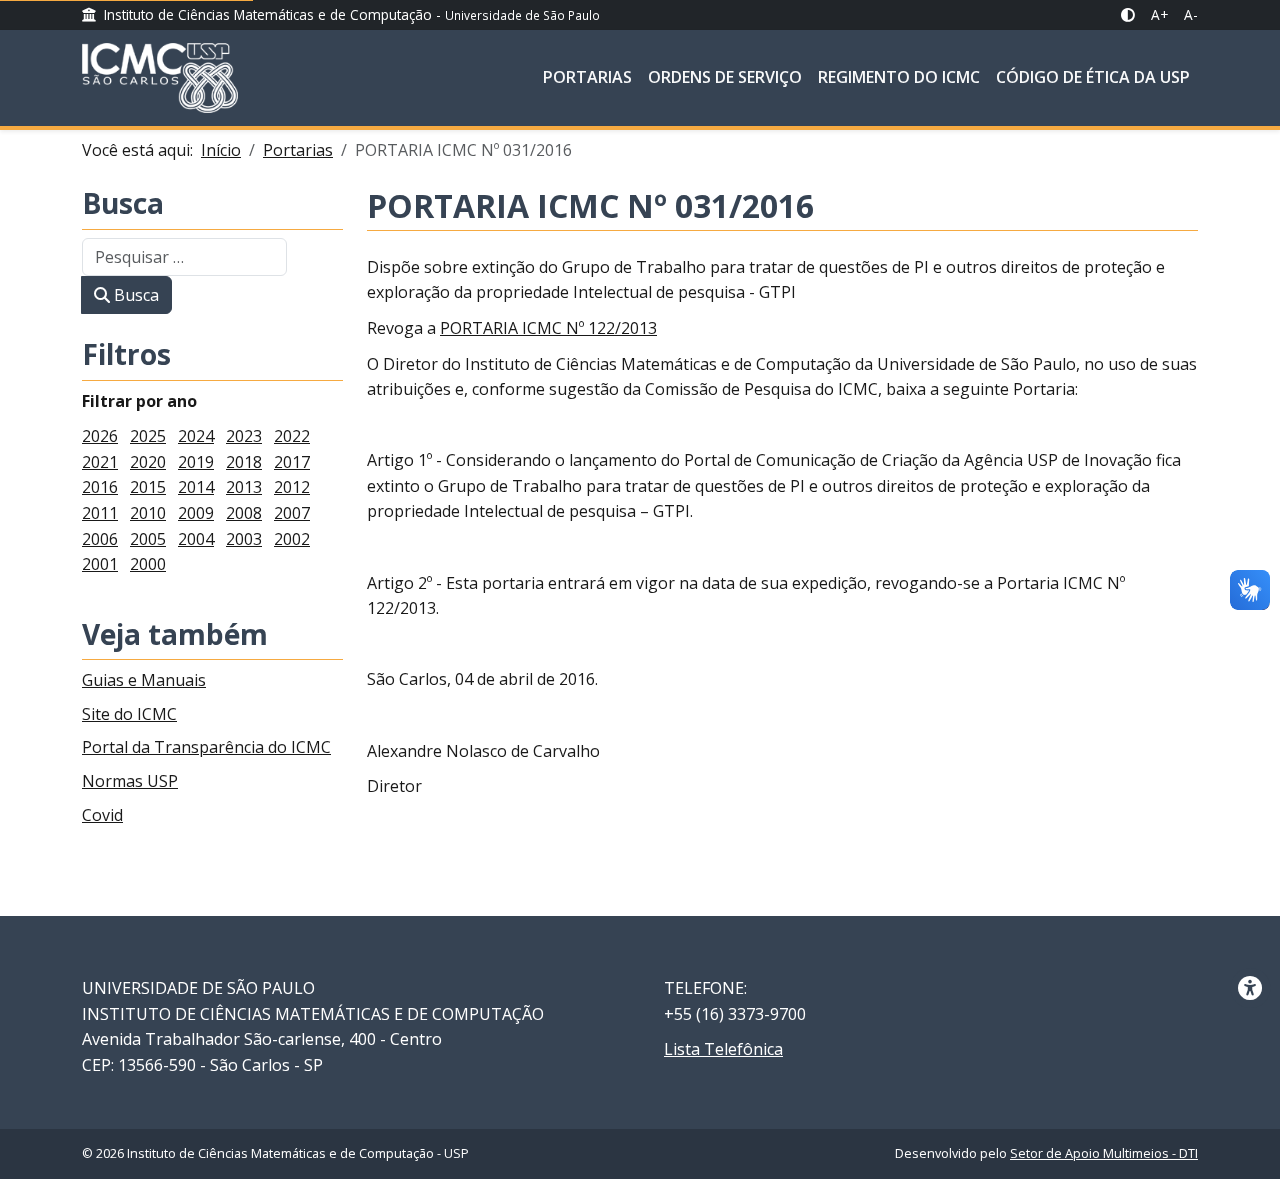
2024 (196, 436)
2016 (100, 487)
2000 (148, 564)
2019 (196, 462)
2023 (244, 436)
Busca (123, 204)
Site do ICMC (129, 714)
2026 (100, 436)
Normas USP (130, 781)
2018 (244, 462)
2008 (244, 513)
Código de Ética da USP (1093, 77)
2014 (196, 487)
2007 (292, 513)
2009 (196, 513)
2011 (100, 513)
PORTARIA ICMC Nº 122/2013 (548, 328)
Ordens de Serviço (725, 77)
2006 (100, 539)
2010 (148, 513)
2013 (244, 487)
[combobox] (184, 257)
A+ (1159, 14)
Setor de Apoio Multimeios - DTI (1104, 1153)
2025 (148, 436)
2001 (100, 564)
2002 (292, 539)
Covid (102, 815)
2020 (148, 462)
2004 (196, 539)
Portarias (587, 77)
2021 (100, 462)
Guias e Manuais (144, 680)
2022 (292, 436)
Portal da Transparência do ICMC (206, 747)
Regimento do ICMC (899, 77)
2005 (148, 539)
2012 (292, 487)
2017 (292, 462)
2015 (148, 487)
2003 (244, 539)
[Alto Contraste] (1128, 15)
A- (1191, 14)
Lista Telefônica (723, 1049)
